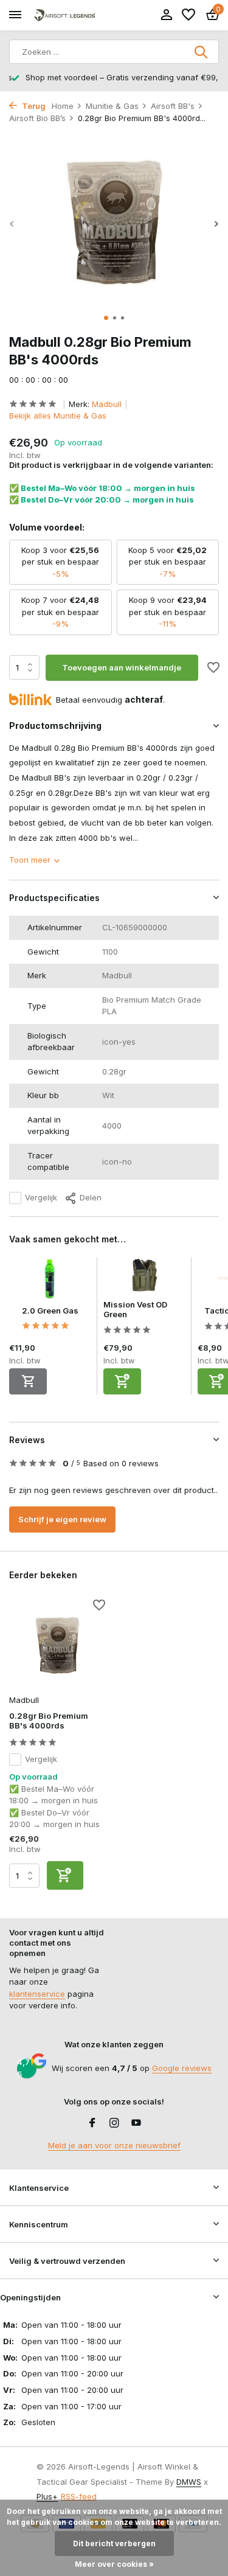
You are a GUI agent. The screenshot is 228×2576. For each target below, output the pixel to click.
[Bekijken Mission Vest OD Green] (144, 1278)
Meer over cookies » (114, 2564)
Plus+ (47, 2496)
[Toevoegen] (122, 1381)
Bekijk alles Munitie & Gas (58, 416)
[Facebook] (92, 2123)
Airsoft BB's (173, 106)
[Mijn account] (166, 15)
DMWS (189, 2482)
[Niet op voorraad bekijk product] (28, 1381)
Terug (33, 106)
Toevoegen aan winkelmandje (122, 667)
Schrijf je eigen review (62, 1519)
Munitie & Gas (112, 106)
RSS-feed (79, 2496)
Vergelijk (41, 1197)
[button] (106, 318)
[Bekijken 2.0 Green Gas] (50, 1281)
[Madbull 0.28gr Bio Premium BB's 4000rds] (57, 1645)
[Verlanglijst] (188, 15)
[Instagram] (114, 2123)
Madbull (107, 404)
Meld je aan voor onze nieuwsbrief (114, 2145)
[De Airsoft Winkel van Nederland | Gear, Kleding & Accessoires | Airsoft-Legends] (64, 16)
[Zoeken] (202, 52)
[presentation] (12, 224)
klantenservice (37, 1994)
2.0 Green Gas (50, 1311)
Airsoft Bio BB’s (37, 118)
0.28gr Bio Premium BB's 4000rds (49, 1721)
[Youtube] (136, 2123)
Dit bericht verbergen (114, 2543)
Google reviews (182, 2068)
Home (63, 106)
